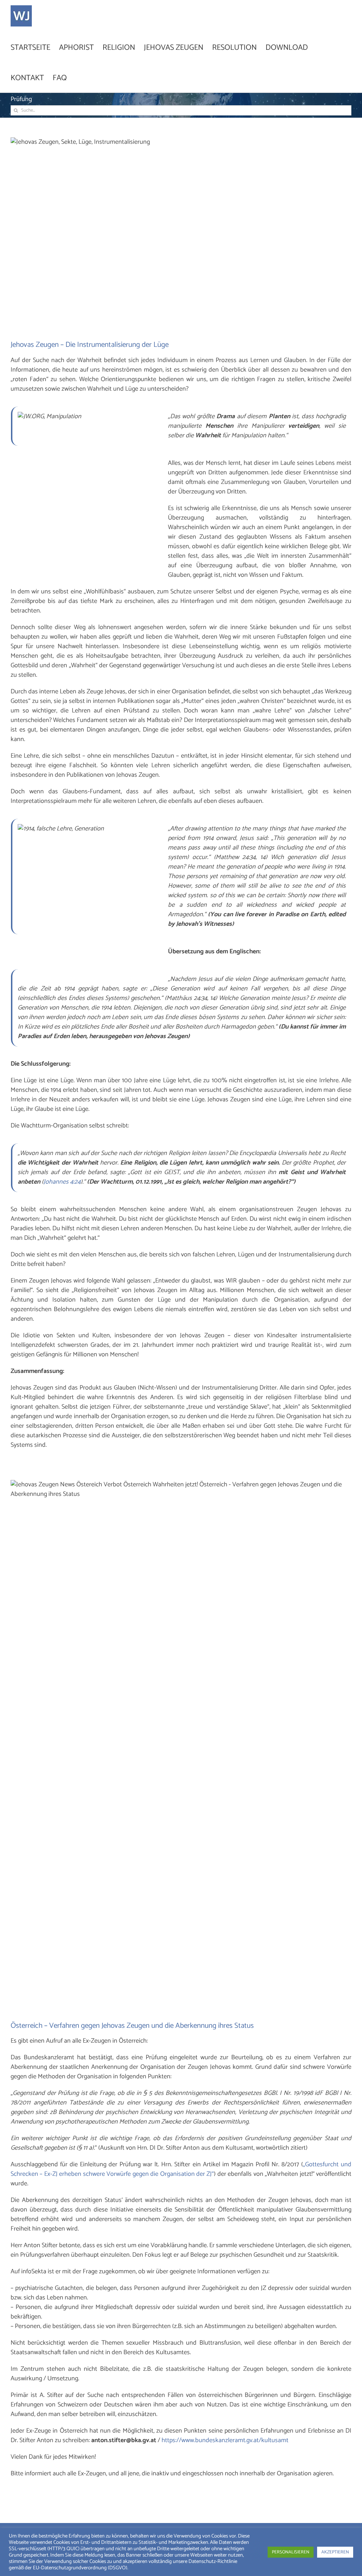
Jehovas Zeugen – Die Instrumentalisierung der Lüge (90, 345)
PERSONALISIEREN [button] (291, 2552)
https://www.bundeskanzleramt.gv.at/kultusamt (225, 2440)
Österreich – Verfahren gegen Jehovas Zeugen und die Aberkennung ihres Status (132, 2026)
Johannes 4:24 (62, 1182)
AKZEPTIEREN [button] (335, 2552)
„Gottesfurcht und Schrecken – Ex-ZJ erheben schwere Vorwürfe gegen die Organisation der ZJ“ (181, 2169)
